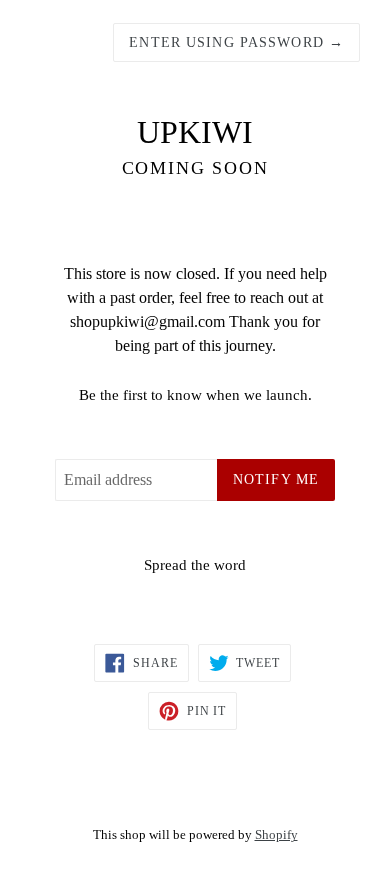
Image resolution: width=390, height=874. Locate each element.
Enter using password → (236, 42)
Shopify (276, 835)
